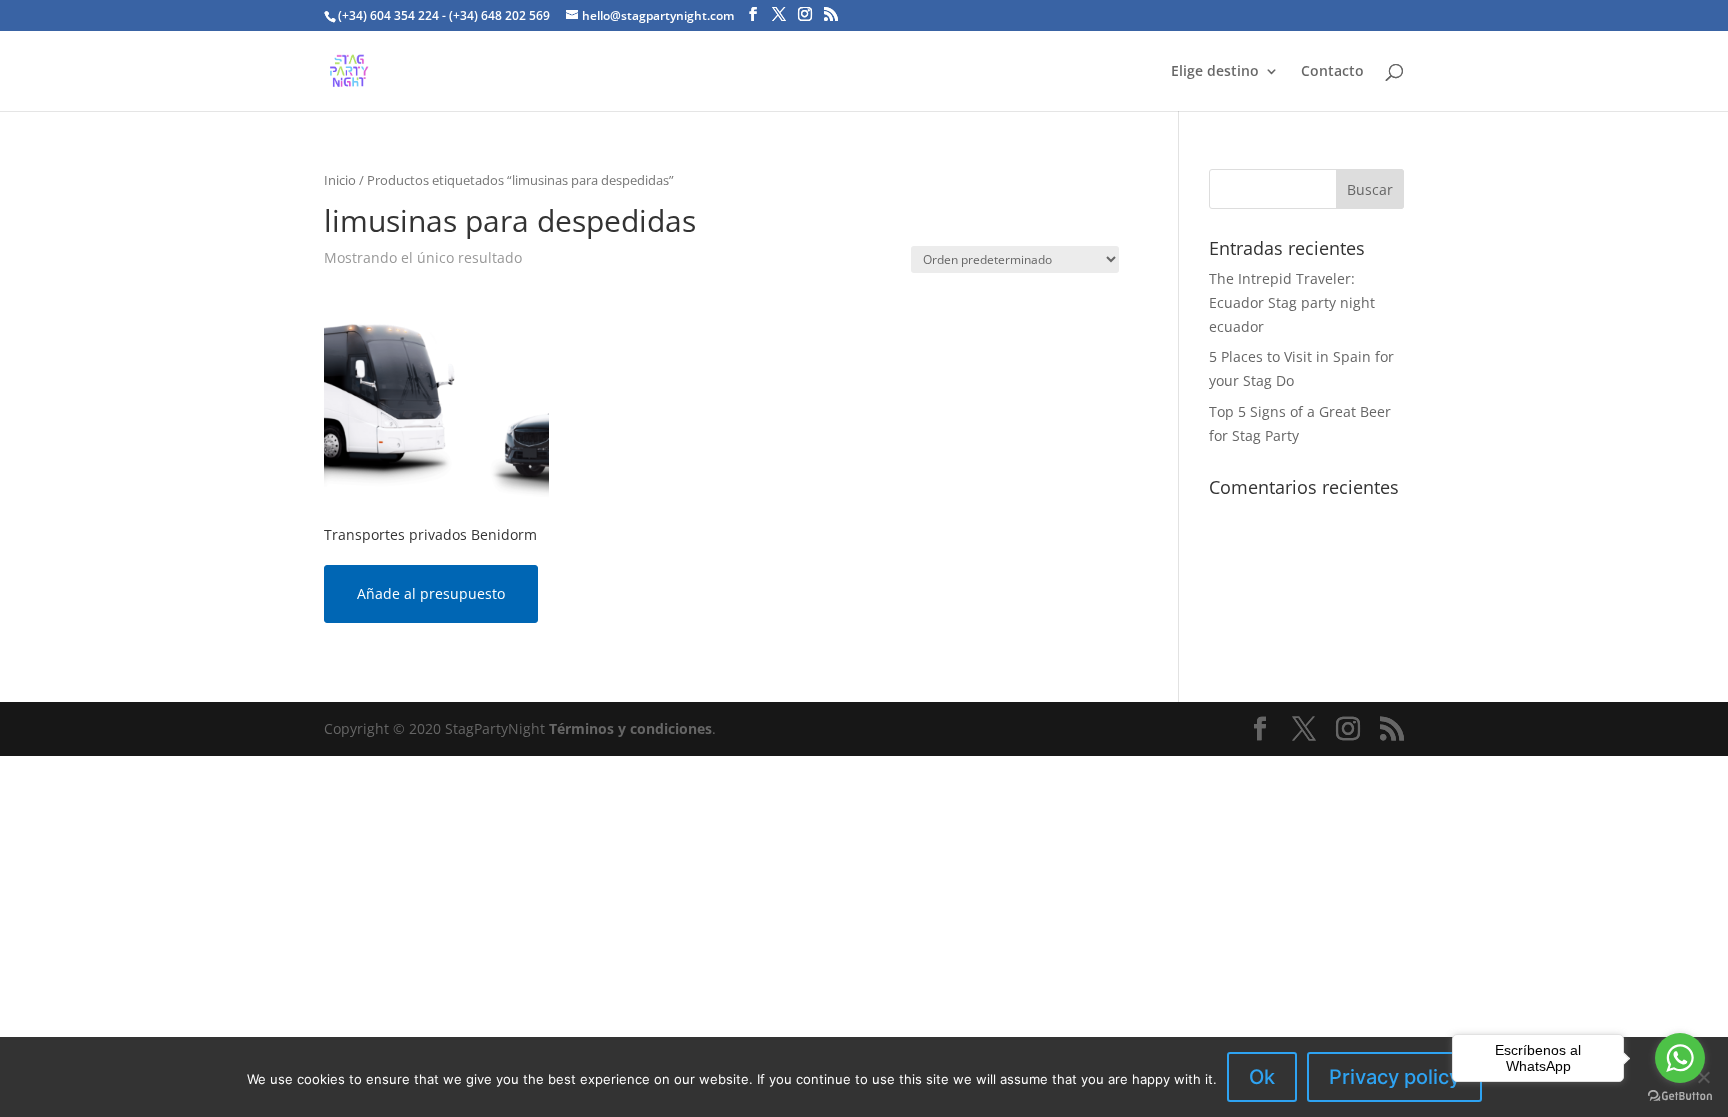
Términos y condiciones (630, 728)
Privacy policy (1394, 1077)
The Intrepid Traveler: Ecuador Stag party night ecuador (1292, 302)
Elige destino (1215, 72)
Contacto (1332, 72)
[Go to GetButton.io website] (1680, 1096)
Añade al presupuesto (431, 593)
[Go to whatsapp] (1680, 1058)
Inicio (340, 180)
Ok (1262, 1077)
